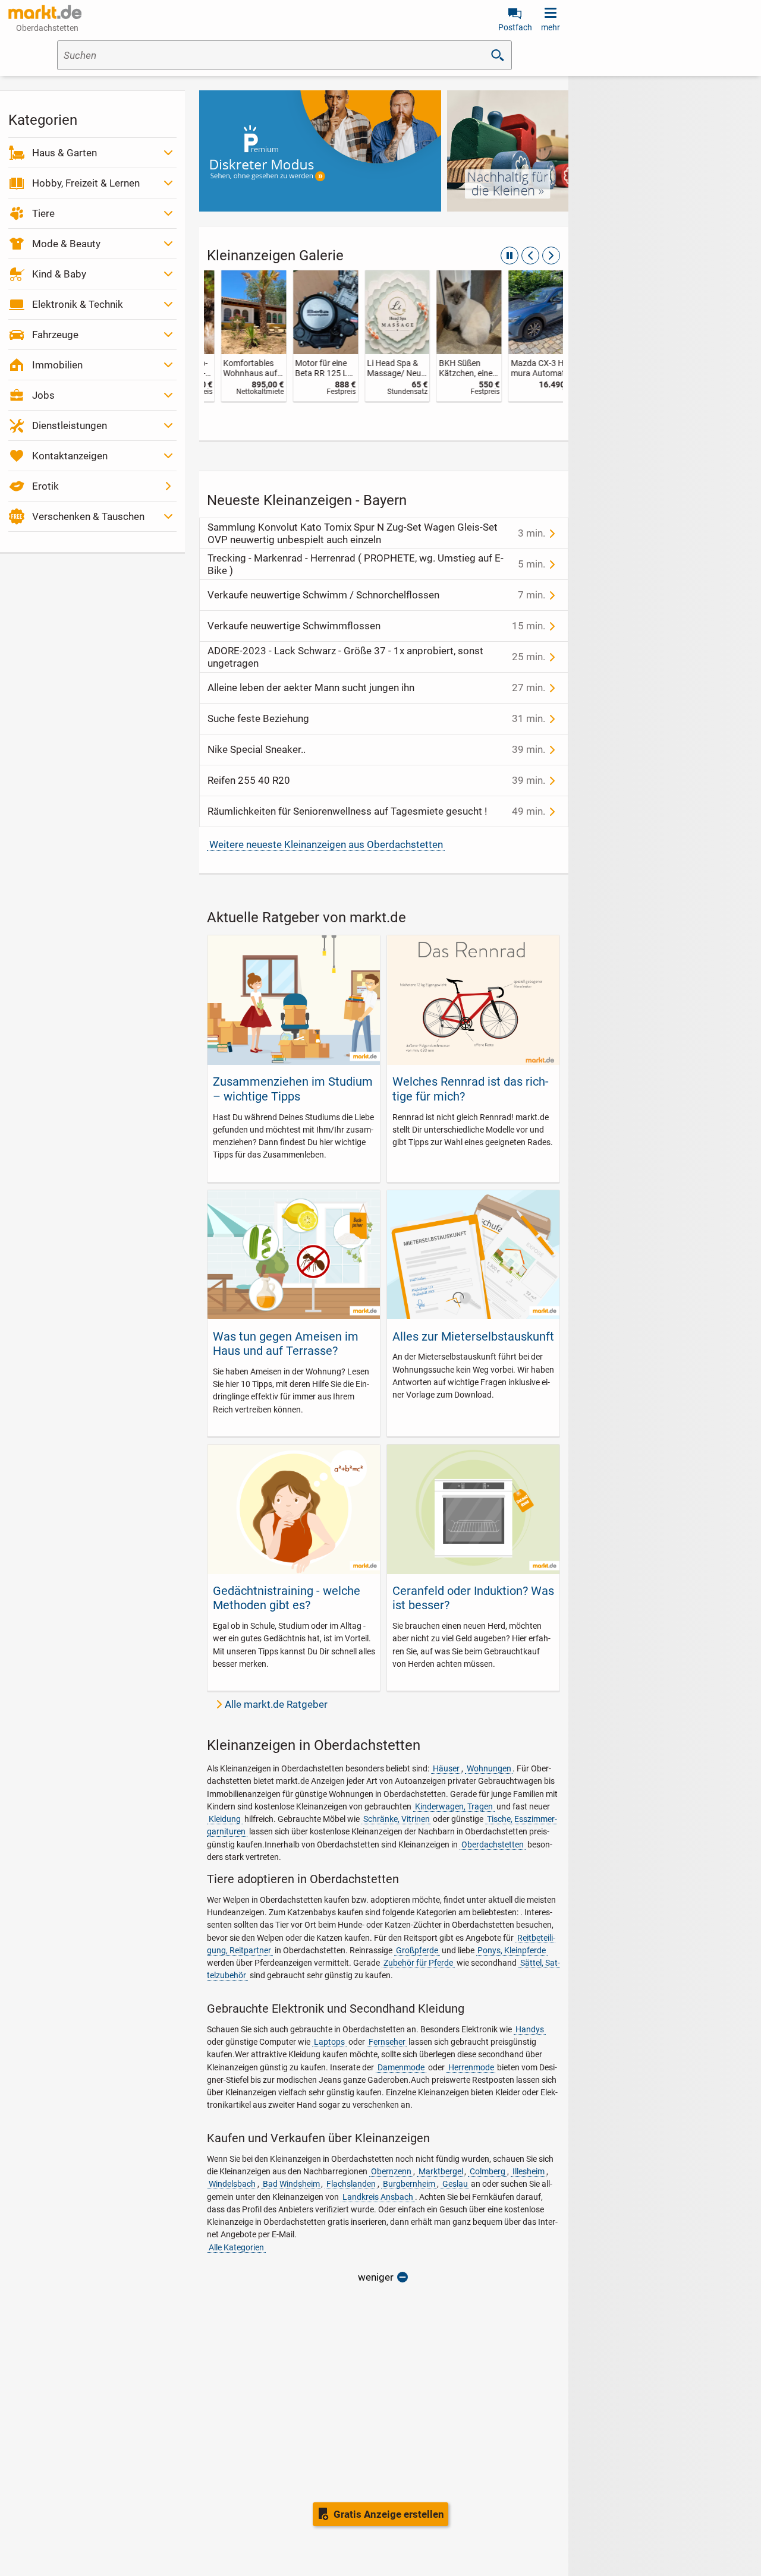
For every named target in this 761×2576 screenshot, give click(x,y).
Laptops (329, 2042)
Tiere (43, 213)
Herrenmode (471, 2067)
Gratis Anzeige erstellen (389, 2514)
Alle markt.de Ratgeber (276, 1704)
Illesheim (529, 2171)
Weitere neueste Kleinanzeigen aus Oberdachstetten (326, 844)
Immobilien (57, 365)
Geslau (455, 2184)
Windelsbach (232, 2184)
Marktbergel (441, 2171)
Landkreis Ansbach (378, 2197)
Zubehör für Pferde (418, 1963)
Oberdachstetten (493, 1844)
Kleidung (225, 1819)
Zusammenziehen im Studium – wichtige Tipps (293, 1089)
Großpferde (417, 1950)
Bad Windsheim (291, 2184)
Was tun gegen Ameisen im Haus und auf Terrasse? (286, 1344)
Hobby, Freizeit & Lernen (86, 183)
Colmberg (488, 2171)
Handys (530, 2029)
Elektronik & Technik (78, 304)
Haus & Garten (65, 153)
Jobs (43, 395)
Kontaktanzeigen (70, 456)
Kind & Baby (59, 274)
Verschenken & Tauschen (88, 516)
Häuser (446, 1768)
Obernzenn (391, 2171)
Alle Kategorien (236, 2247)
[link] (240, 336)
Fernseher (387, 2042)
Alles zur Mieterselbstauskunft (473, 1336)
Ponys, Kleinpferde (512, 1950)
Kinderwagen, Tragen (454, 1806)
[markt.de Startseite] (45, 12)
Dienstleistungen (70, 425)
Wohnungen (489, 1768)
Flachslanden (351, 2184)
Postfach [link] (515, 27)
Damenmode (401, 2067)
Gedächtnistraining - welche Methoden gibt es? (287, 1598)
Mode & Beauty (66, 244)
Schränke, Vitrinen (397, 1819)
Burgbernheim (409, 2184)
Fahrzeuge (55, 335)
